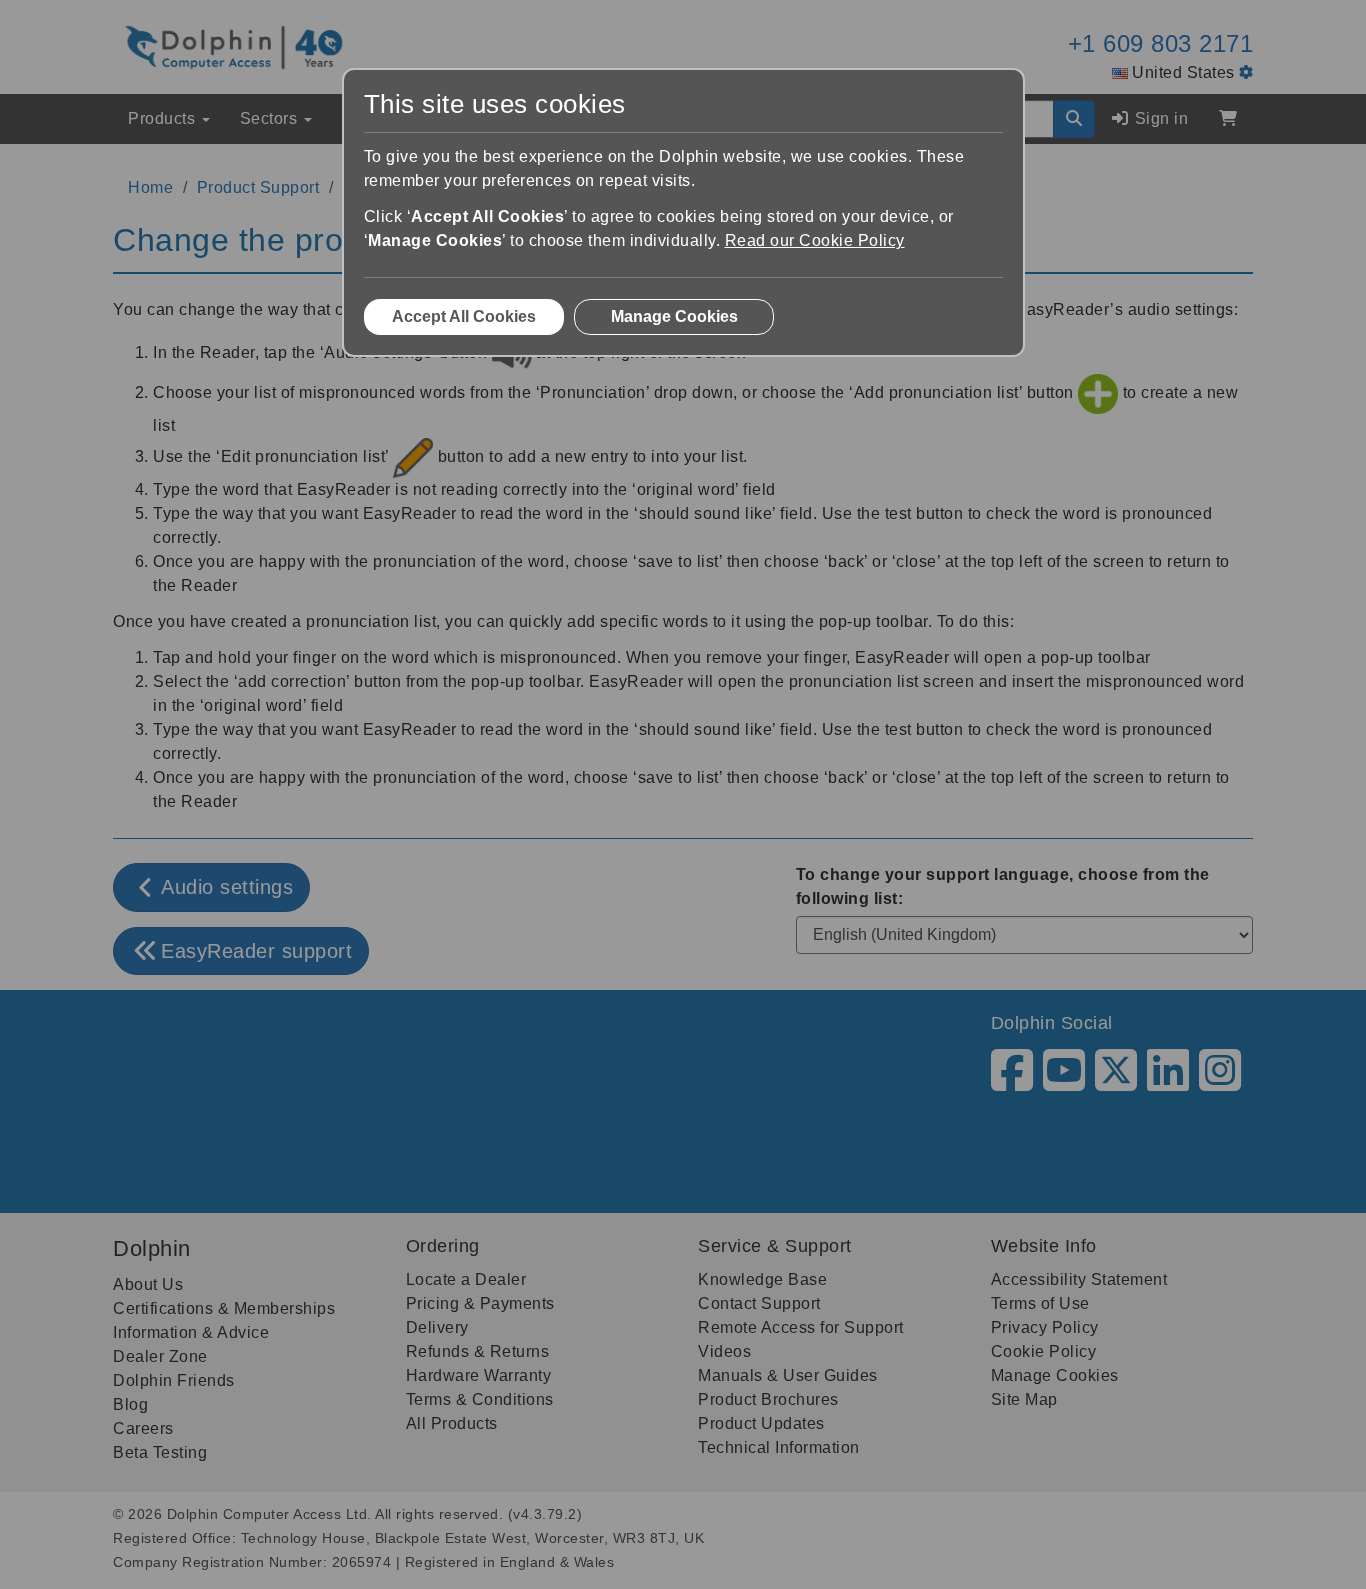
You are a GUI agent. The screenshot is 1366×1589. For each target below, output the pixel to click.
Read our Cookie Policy (815, 240)
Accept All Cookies (464, 316)
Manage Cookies (674, 316)
